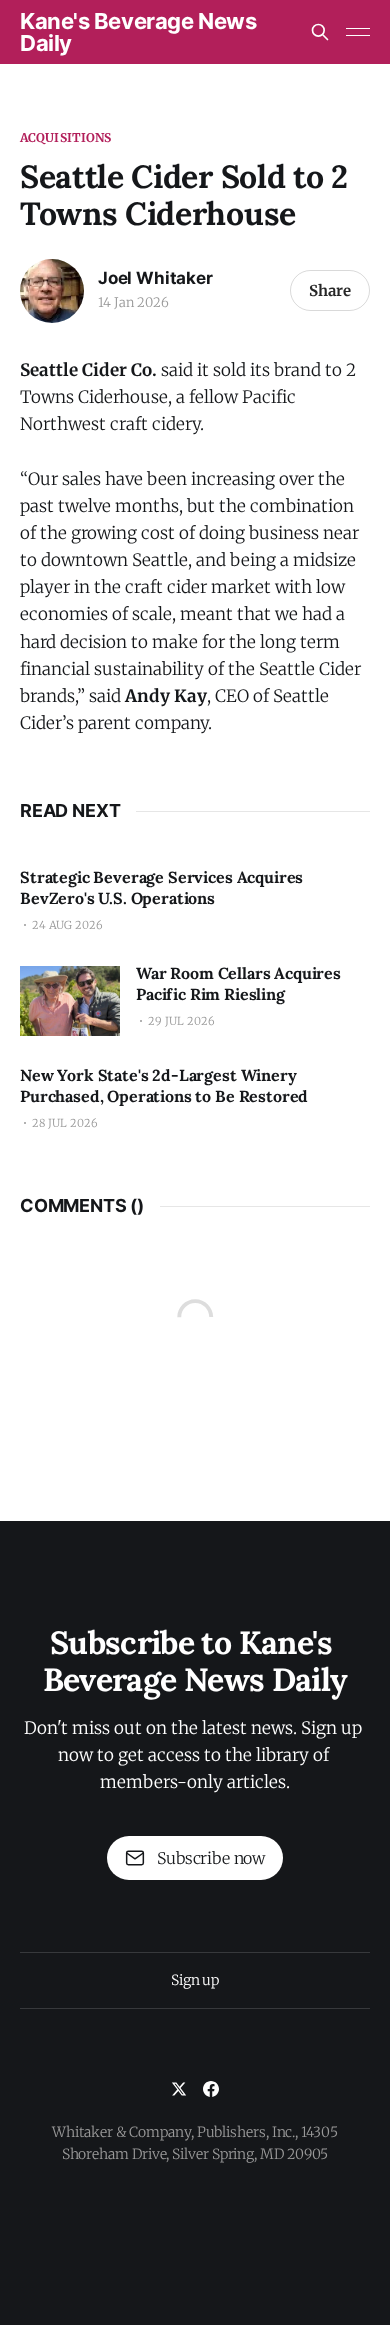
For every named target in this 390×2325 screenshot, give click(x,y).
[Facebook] (211, 2089)
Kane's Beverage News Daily (138, 32)
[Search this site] (320, 32)
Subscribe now (211, 1858)
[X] (179, 2089)
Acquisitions (65, 137)
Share (330, 290)
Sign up (195, 1980)
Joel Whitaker (155, 278)
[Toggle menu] (358, 32)
